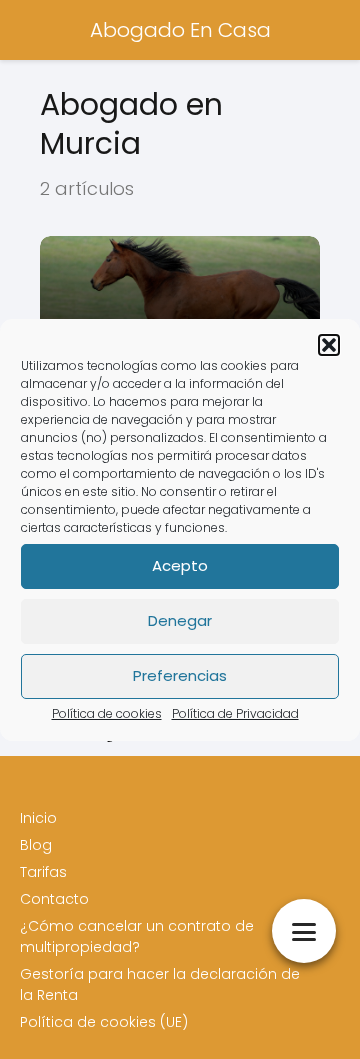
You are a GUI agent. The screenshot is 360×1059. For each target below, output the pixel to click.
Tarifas (43, 872)
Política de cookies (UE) (104, 1022)
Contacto (54, 899)
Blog (36, 845)
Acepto (180, 565)
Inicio (38, 818)
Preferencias (180, 675)
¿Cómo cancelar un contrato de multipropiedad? (137, 936)
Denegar (180, 620)
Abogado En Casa (180, 30)
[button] (329, 345)
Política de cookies (107, 713)
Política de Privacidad (235, 713)
